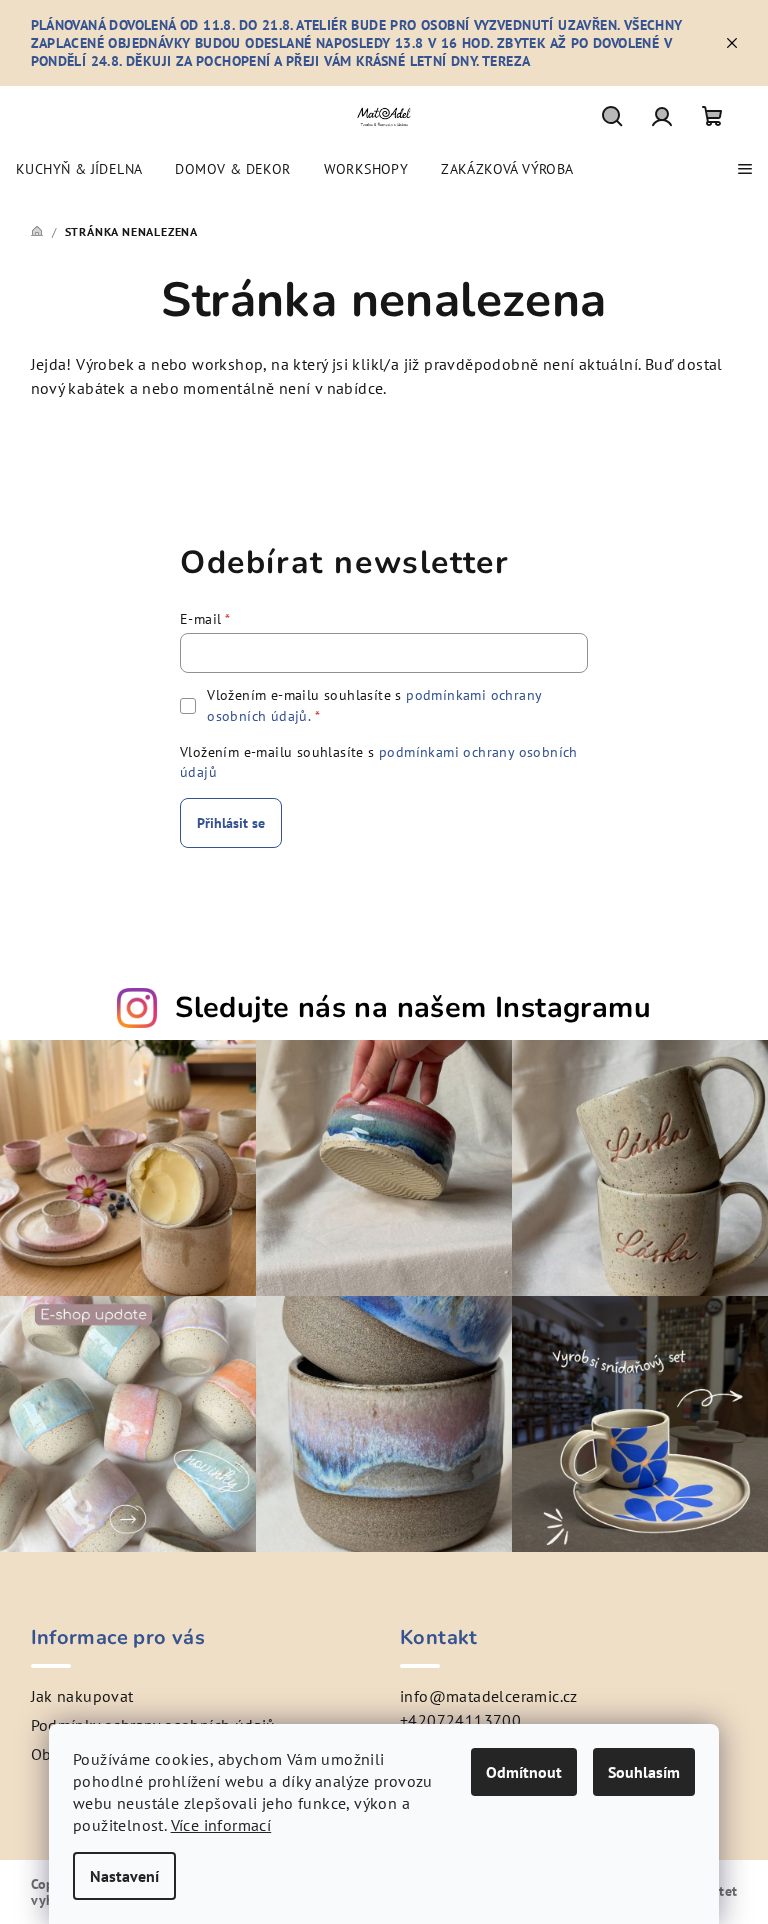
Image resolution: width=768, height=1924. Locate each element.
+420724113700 (460, 1720)
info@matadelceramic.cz (489, 1696)
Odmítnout (524, 1772)
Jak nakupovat (82, 1696)
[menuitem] (79, 169)
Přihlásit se (231, 823)
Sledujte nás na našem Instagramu (413, 1007)
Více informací (221, 1825)
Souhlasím (644, 1772)
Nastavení (124, 1876)
